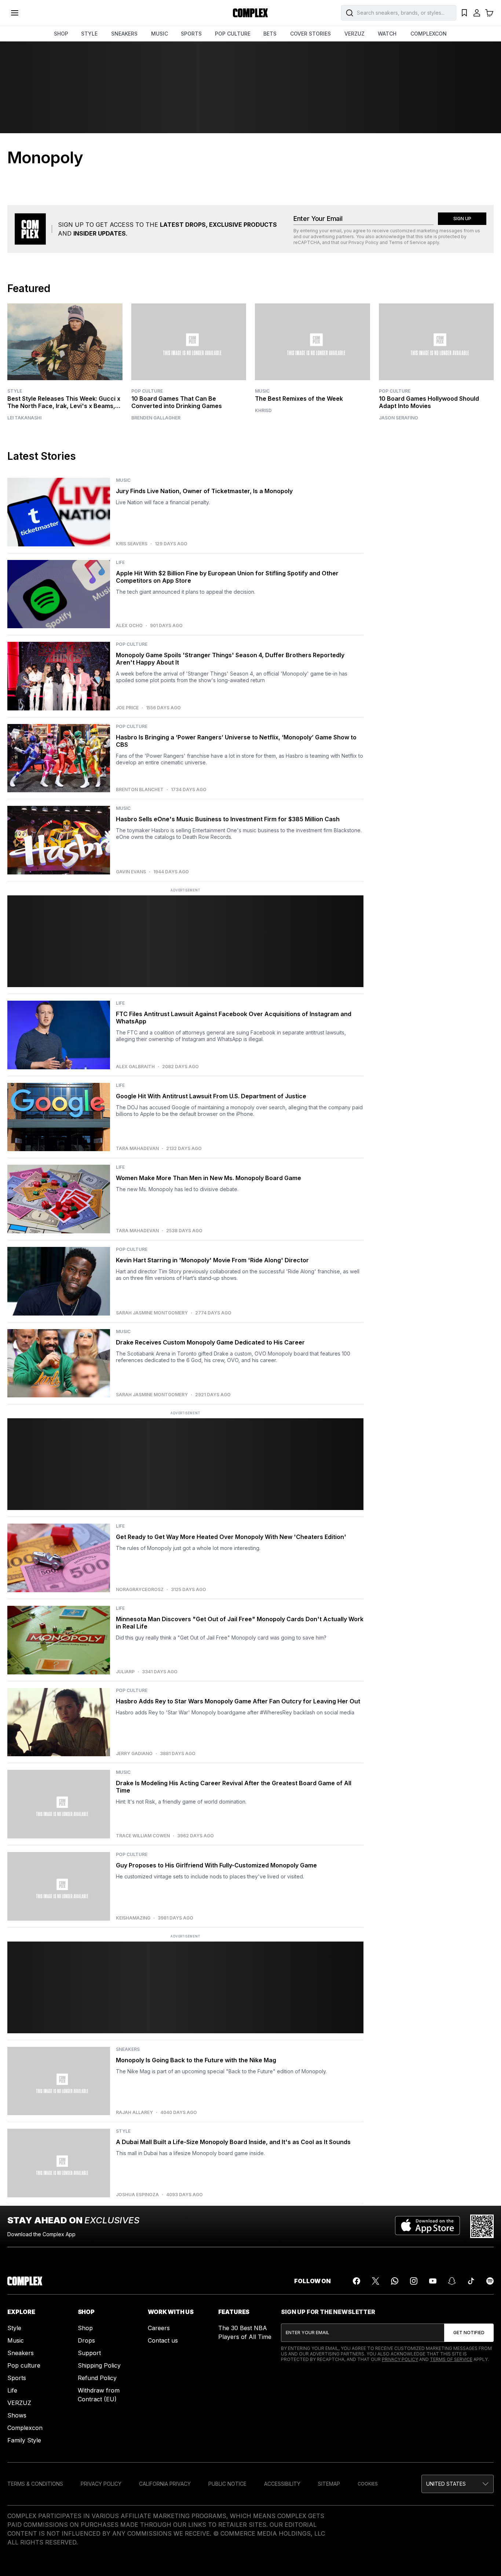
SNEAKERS (124, 34)
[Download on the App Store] (427, 2226)
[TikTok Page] (471, 2281)
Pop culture (24, 2365)
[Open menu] (15, 13)
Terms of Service (407, 242)
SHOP (61, 34)
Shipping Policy (99, 2365)
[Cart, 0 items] (489, 13)
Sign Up (462, 219)
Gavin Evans (131, 872)
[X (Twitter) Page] (376, 2281)
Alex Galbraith (135, 1067)
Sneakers (21, 2353)
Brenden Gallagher (156, 418)
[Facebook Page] (356, 2281)
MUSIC (160, 34)
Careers (159, 2328)
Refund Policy (97, 2378)
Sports (17, 2378)
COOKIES (368, 2484)
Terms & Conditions (35, 2484)
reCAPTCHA (307, 242)
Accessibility (282, 2484)
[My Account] (477, 13)
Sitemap (329, 2484)
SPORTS (191, 34)
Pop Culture (147, 391)
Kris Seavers (132, 544)
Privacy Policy (363, 242)
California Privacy (165, 2484)
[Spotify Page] (490, 2281)
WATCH (387, 34)
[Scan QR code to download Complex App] (482, 2226)
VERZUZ (354, 34)
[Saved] (464, 13)
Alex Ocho (129, 626)
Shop (85, 2328)
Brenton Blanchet (140, 790)
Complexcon (25, 2428)
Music (262, 391)
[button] (458, 2484)
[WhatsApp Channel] (395, 2281)
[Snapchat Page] (452, 2281)
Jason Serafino (398, 418)
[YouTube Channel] (433, 2281)
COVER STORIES (310, 34)
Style (15, 391)
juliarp (125, 1672)
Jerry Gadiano (134, 1754)
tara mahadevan (137, 1149)
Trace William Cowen (143, 1836)
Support (89, 2353)
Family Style (24, 2440)
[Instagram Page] (414, 2281)
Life (12, 2390)
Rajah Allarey (134, 2113)
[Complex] (251, 13)
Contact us (163, 2340)
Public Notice (227, 2484)
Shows (17, 2415)
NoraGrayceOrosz (140, 1590)
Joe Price (127, 708)
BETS (270, 34)
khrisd (263, 411)
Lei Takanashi (24, 418)
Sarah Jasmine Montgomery (152, 1313)
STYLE (89, 34)
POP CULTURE (233, 34)
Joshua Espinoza (137, 2195)
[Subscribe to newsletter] (469, 2333)
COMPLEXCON (429, 34)
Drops (86, 2340)
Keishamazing (133, 1918)
